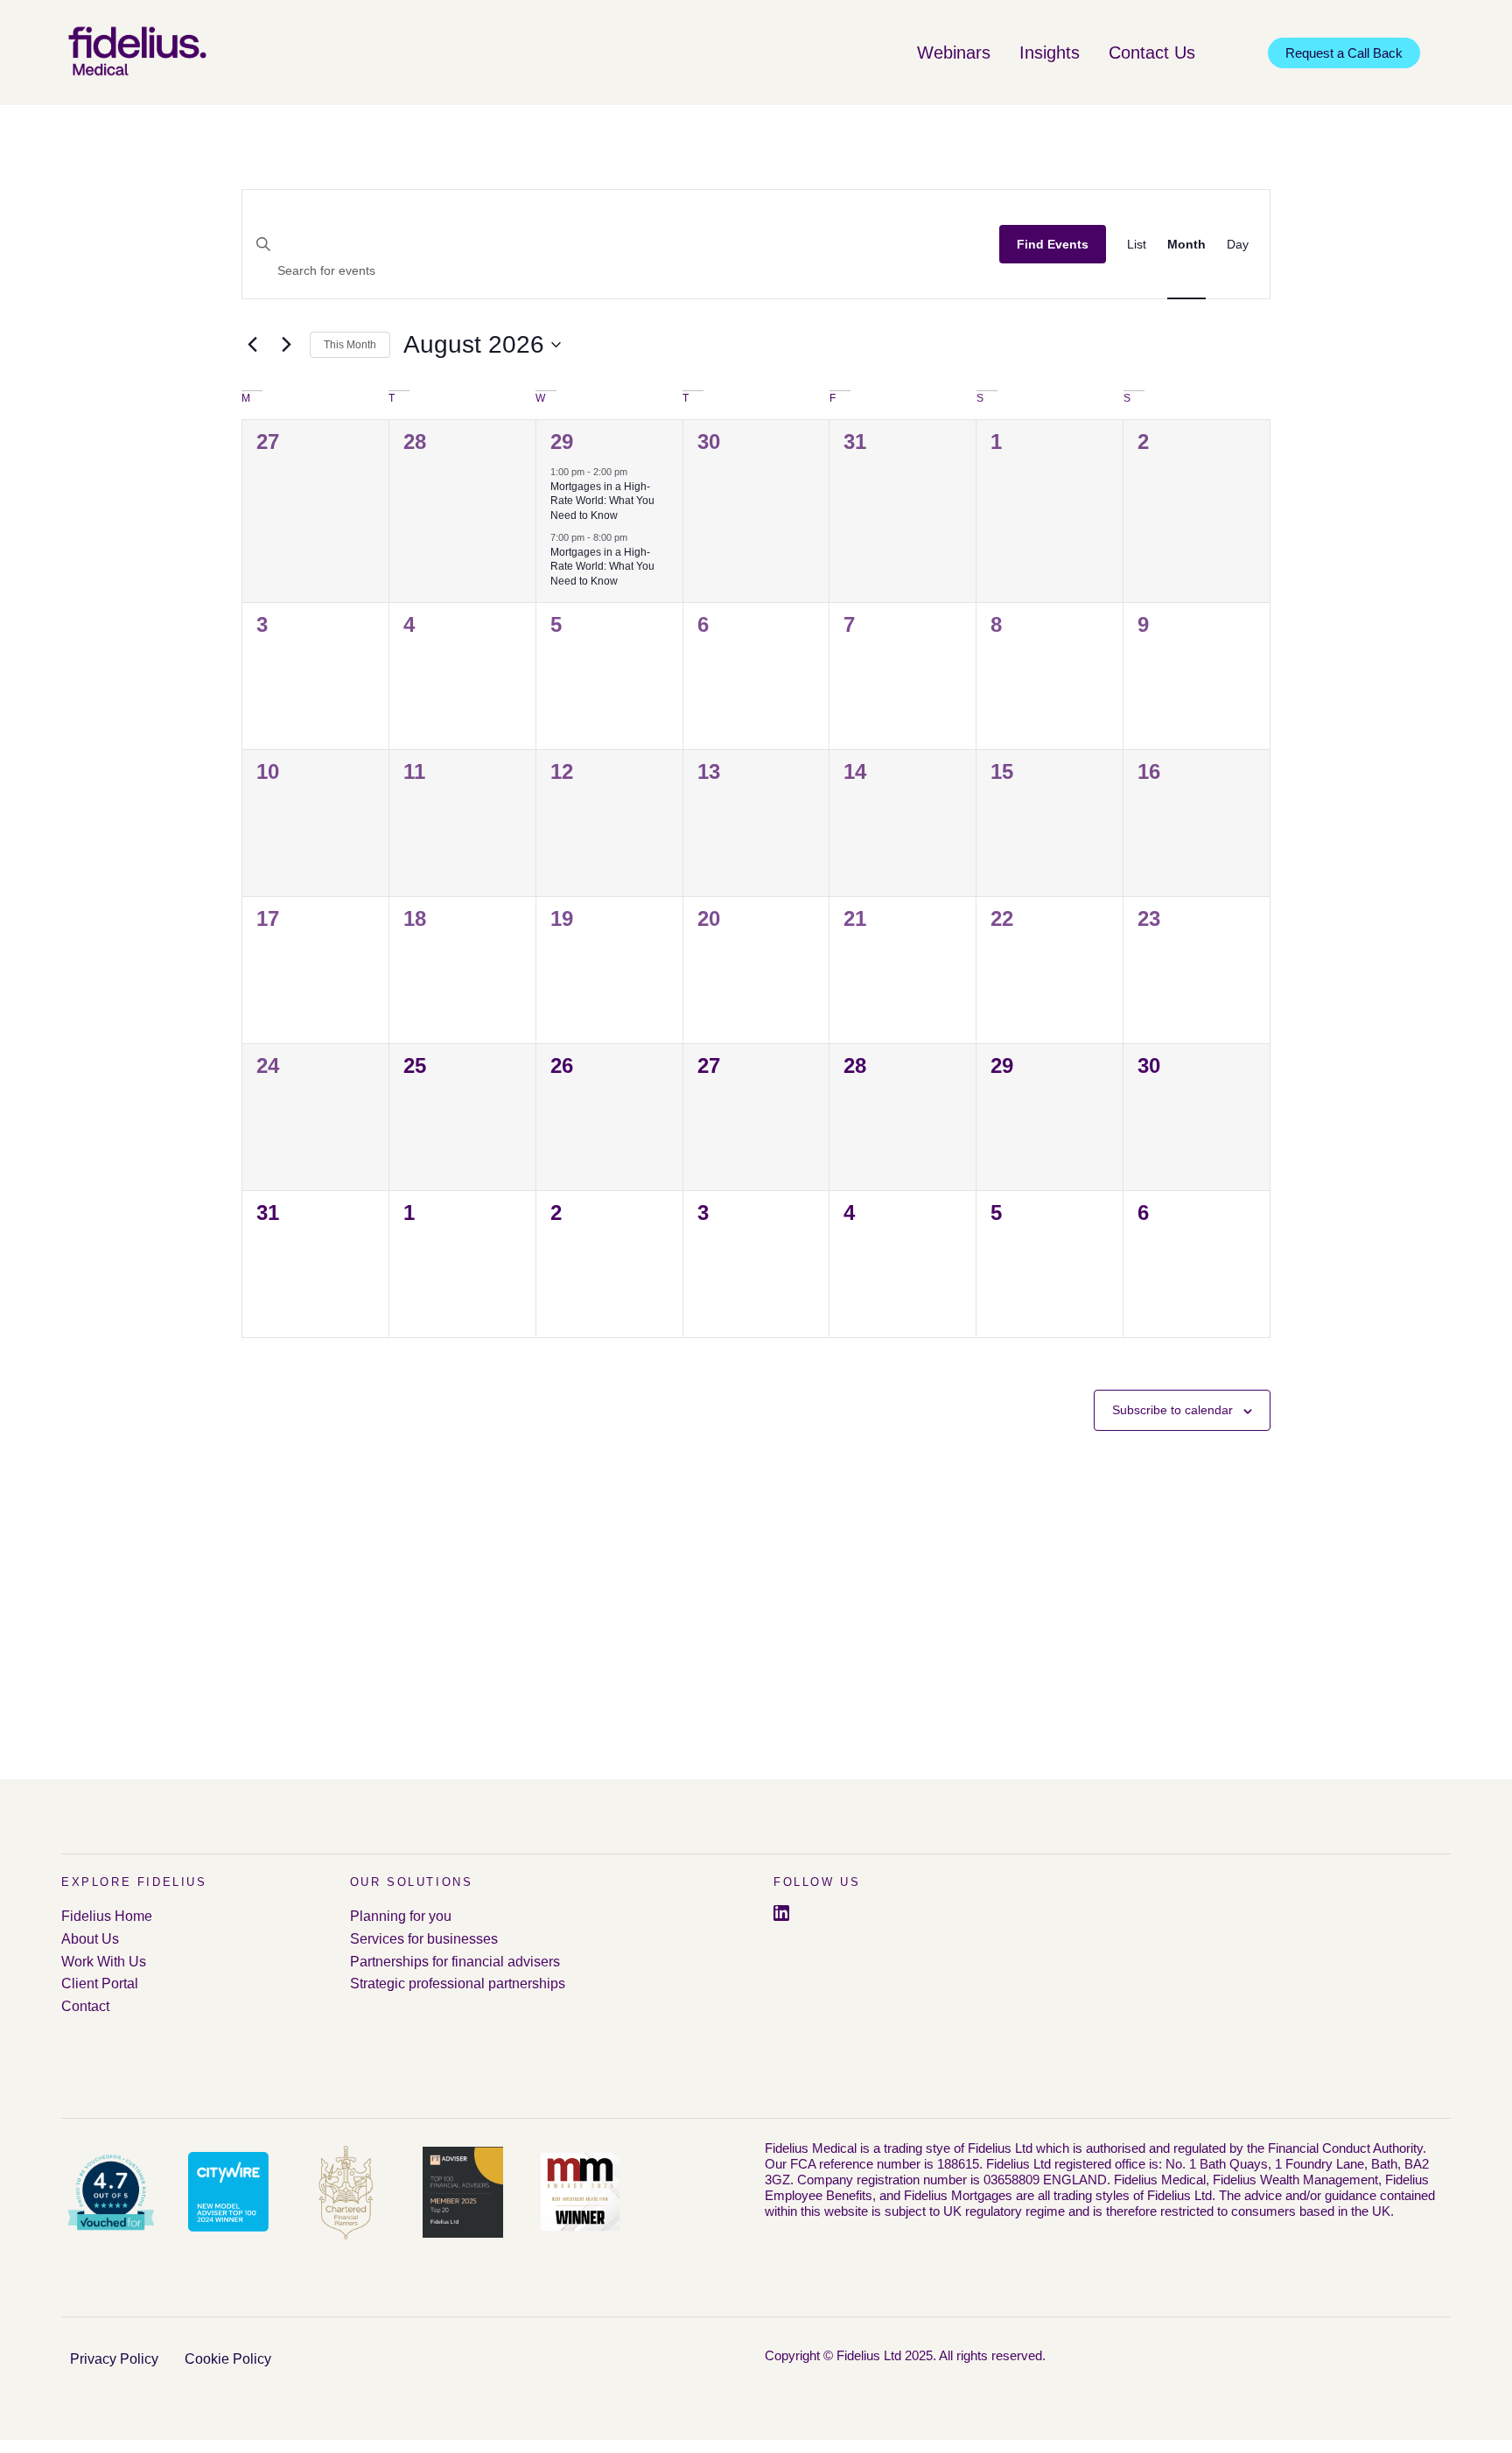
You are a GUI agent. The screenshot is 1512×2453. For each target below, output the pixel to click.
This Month (350, 345)
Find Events (1053, 244)
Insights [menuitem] (1050, 53)
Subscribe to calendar (1172, 1410)
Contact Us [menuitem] (1152, 53)
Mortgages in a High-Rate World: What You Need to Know (602, 501)
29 (562, 442)
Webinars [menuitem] (954, 53)
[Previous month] (252, 345)
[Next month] (286, 345)
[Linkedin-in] (781, 1913)
